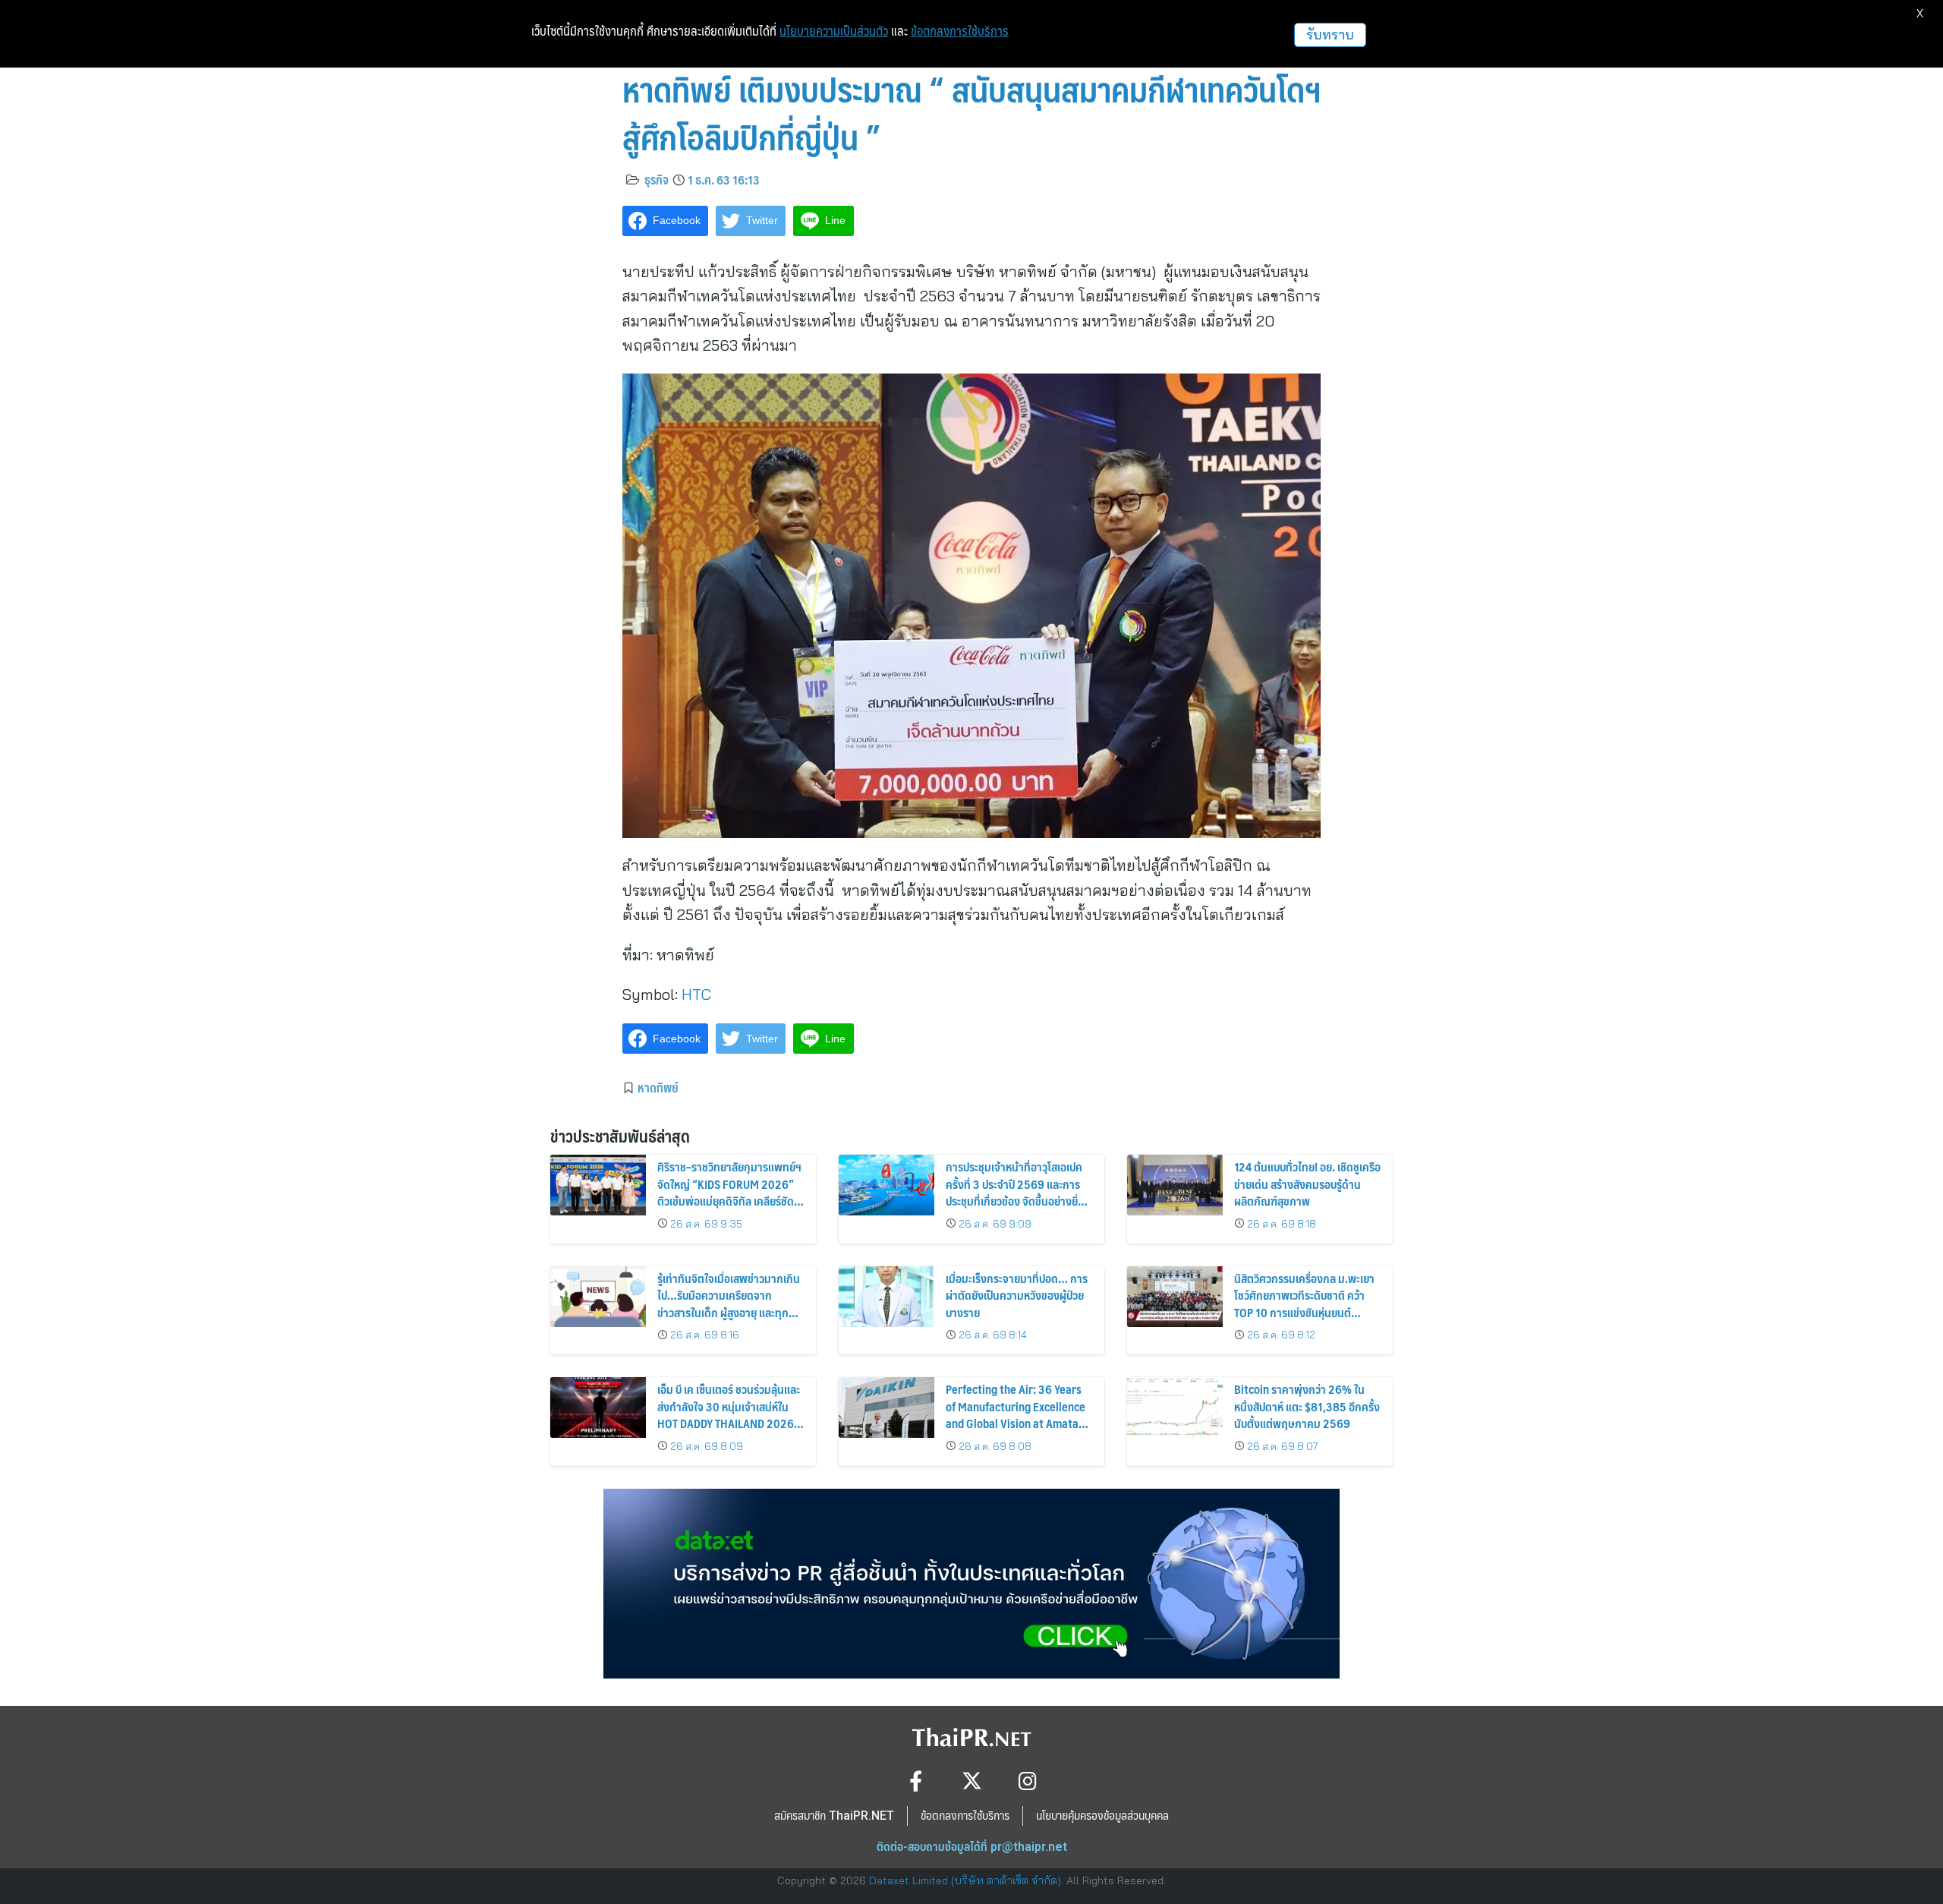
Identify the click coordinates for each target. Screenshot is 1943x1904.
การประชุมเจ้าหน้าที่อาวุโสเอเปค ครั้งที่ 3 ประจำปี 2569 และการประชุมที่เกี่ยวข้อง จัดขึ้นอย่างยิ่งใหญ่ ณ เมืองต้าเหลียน (1015, 1192)
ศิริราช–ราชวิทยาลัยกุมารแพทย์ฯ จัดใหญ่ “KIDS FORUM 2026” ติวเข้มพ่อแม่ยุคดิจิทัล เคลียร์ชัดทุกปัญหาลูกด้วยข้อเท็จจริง (729, 1192)
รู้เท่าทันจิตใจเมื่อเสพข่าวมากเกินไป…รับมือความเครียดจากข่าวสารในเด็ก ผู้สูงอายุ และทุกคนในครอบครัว (729, 1303)
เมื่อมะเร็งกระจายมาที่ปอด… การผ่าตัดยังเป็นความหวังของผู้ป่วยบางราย (1017, 1295)
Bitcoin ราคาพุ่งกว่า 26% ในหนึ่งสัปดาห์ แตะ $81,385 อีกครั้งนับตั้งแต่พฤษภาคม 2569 (1307, 1406)
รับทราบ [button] (1330, 35)
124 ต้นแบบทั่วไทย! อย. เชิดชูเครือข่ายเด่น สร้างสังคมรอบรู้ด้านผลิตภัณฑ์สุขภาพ (1307, 1184)
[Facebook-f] (916, 1781)
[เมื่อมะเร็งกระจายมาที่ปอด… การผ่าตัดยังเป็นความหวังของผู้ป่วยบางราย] (886, 1297)
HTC (696, 994)
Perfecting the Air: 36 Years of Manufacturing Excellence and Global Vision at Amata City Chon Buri (1016, 1414)
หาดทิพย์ (658, 1087)
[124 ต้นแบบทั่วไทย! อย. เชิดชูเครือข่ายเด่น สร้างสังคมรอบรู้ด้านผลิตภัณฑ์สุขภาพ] (1175, 1185)
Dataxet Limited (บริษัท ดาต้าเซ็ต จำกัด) (965, 1880)
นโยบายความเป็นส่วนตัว (834, 31)
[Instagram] (1028, 1781)
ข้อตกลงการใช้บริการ (960, 31)
